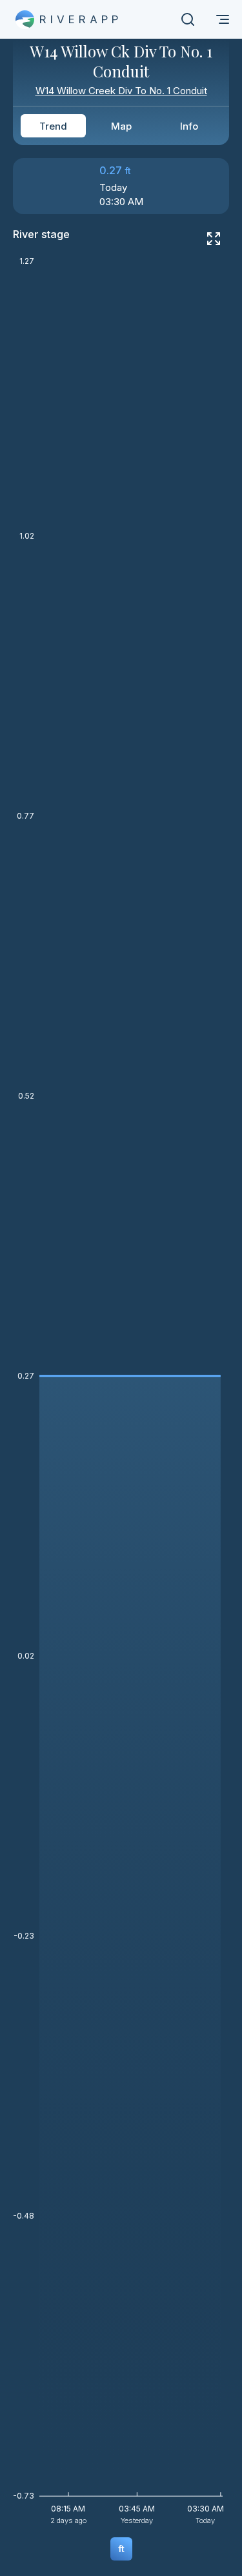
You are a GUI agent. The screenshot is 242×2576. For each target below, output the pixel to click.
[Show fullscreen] (214, 239)
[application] (121, 1395)
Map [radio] (121, 126)
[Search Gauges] (188, 19)
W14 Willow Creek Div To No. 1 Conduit (121, 91)
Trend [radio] (53, 126)
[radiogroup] (121, 126)
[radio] (121, 2549)
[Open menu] (223, 19)
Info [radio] (189, 126)
